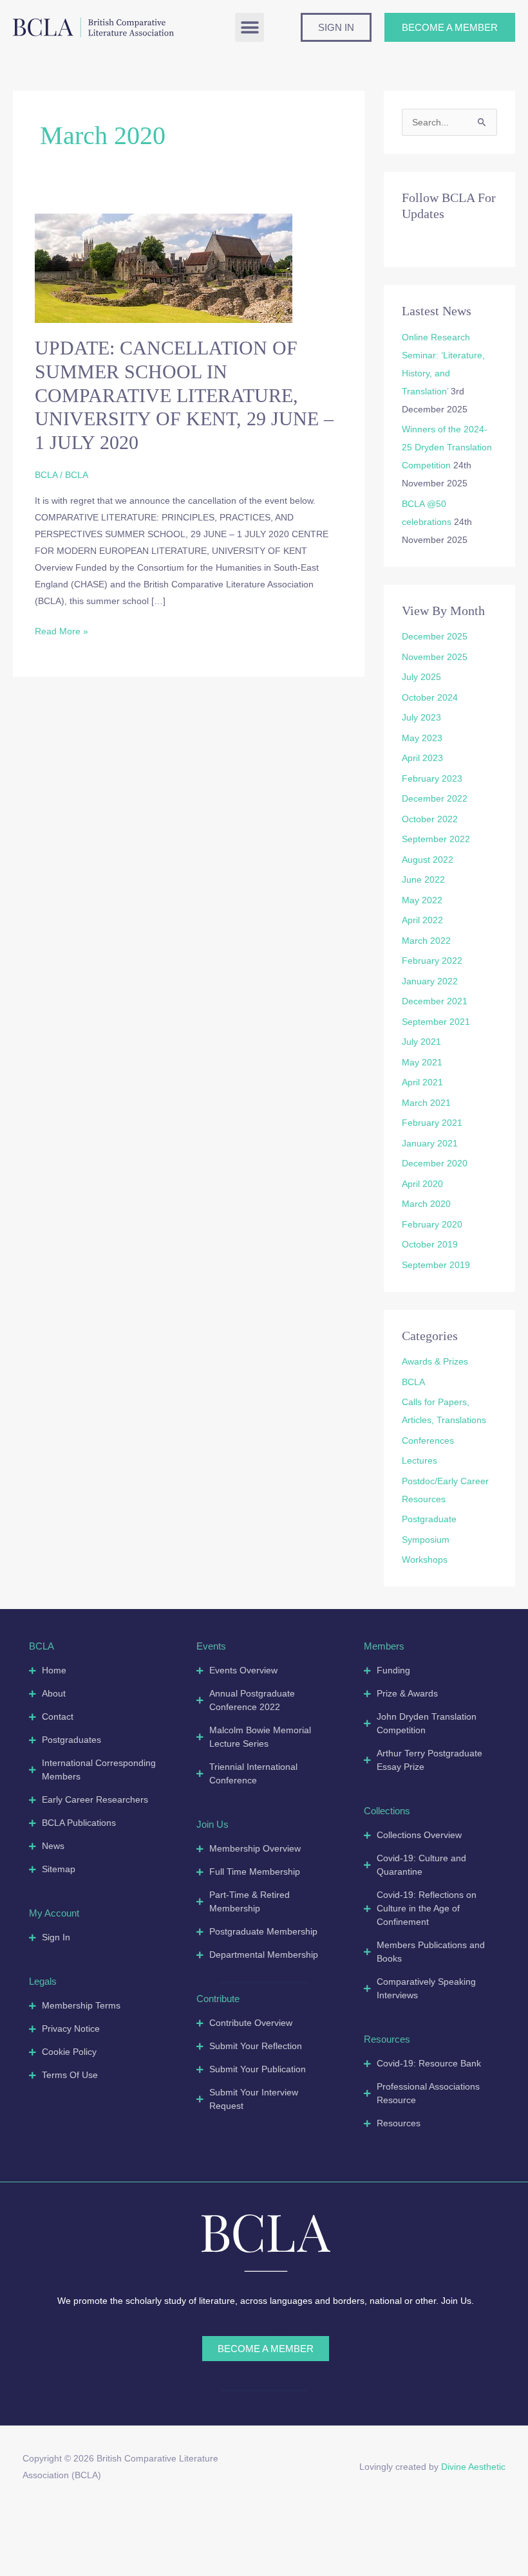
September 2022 (436, 839)
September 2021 (436, 1022)
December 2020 (435, 1163)
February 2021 (432, 1123)
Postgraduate (429, 1519)
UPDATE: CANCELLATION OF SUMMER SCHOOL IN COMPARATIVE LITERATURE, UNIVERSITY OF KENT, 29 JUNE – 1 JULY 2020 (184, 395)
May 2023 (422, 738)
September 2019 (436, 1265)
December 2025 (435, 636)
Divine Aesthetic (473, 2467)
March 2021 (426, 1103)
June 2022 (423, 879)
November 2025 (435, 657)
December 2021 (435, 1001)
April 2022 (422, 920)
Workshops (425, 1559)
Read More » (61, 630)
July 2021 (421, 1042)
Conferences (428, 1440)
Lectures (420, 1460)
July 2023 (421, 717)
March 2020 (426, 1204)
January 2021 (430, 1143)
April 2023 (422, 758)
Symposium (426, 1540)
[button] (250, 27)
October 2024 (430, 697)
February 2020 (432, 1224)
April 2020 (422, 1184)
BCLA (46, 475)
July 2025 (421, 677)
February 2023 (432, 778)
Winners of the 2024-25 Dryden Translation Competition (447, 447)
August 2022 (428, 860)
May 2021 (422, 1062)
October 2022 (430, 819)
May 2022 (422, 900)
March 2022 (426, 941)
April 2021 (422, 1082)
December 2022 (435, 798)
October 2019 (430, 1244)
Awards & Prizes (435, 1361)
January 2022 (430, 981)
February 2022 (432, 961)
